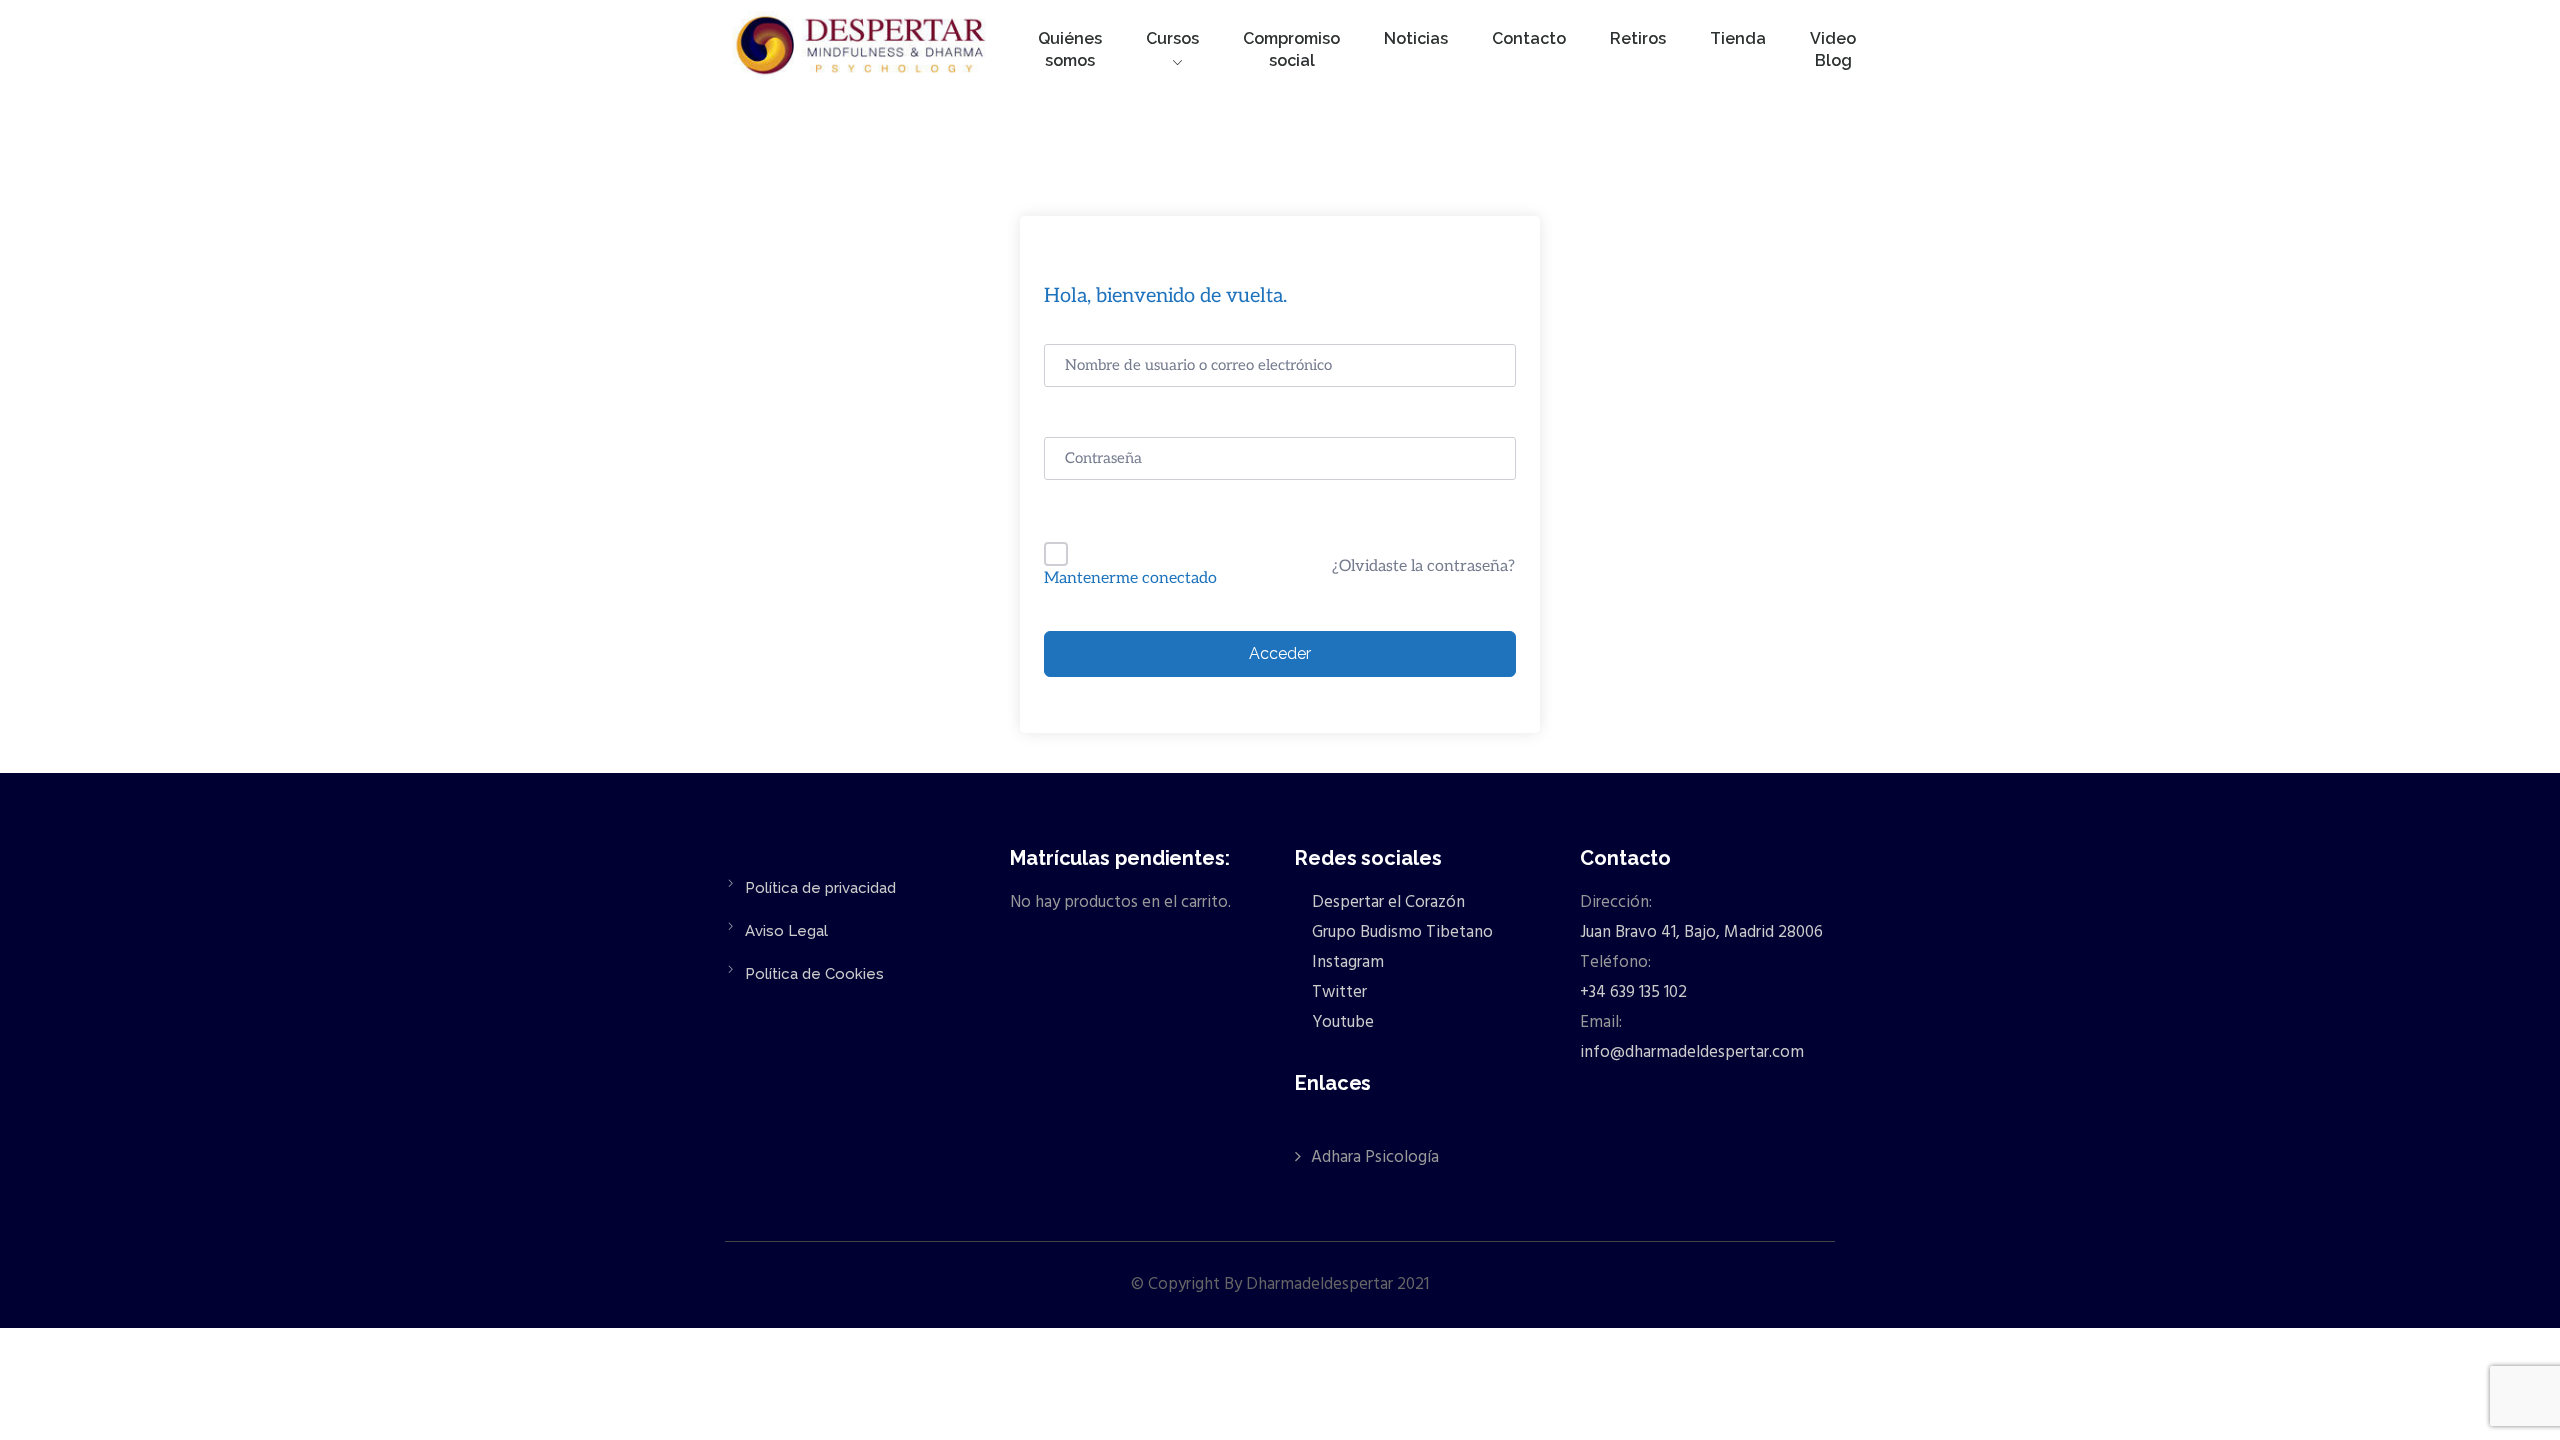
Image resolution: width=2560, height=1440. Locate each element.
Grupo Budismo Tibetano (1400, 932)
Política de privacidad (820, 888)
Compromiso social (1291, 49)
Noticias (1416, 38)
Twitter (1337, 992)
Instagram (1346, 962)
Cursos (1172, 38)
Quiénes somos (1070, 49)
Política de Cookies (814, 974)
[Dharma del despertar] (862, 49)
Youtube (1341, 1022)
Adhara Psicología (1375, 1157)
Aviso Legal (786, 931)
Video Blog (1833, 49)
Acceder (1280, 653)
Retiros (1638, 38)
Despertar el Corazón (1386, 902)
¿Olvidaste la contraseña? (1423, 566)
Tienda (1738, 38)
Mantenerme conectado (1130, 578)
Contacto (1529, 38)
